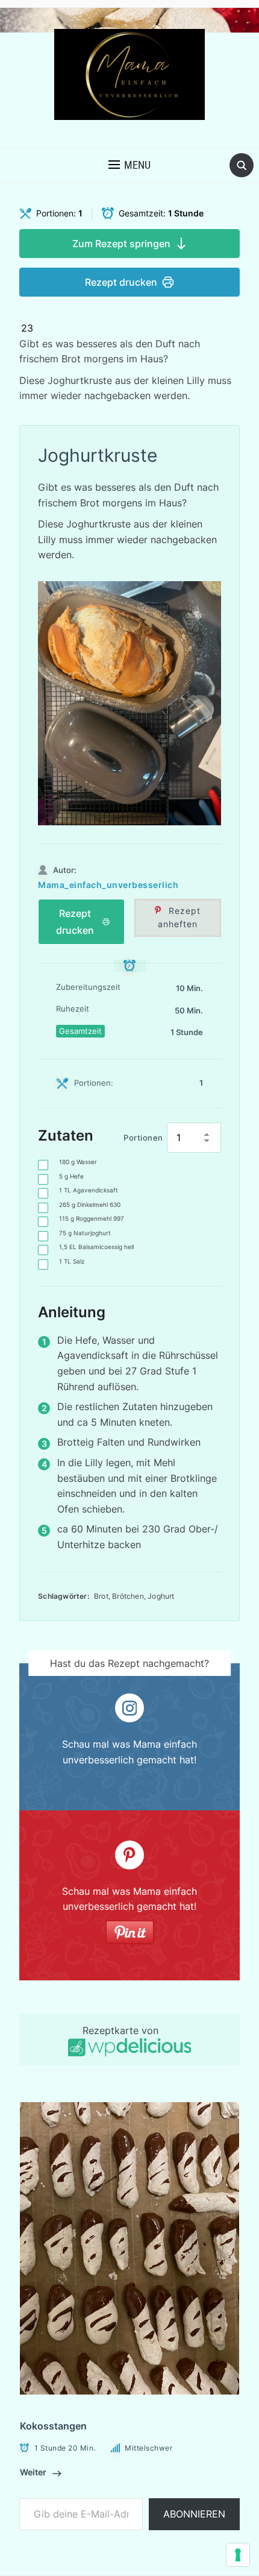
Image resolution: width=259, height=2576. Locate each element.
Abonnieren (194, 2514)
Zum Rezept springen (121, 244)
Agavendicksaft (89, 1190)
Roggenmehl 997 (92, 1218)
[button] (129, 165)
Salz (72, 1261)
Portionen (143, 1138)
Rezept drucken (121, 282)
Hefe (71, 1176)
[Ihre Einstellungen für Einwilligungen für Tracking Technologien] (238, 2555)
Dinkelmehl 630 (90, 1205)
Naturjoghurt (85, 1233)
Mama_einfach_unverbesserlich (108, 885)
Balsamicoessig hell (96, 1247)
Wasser (78, 1162)
